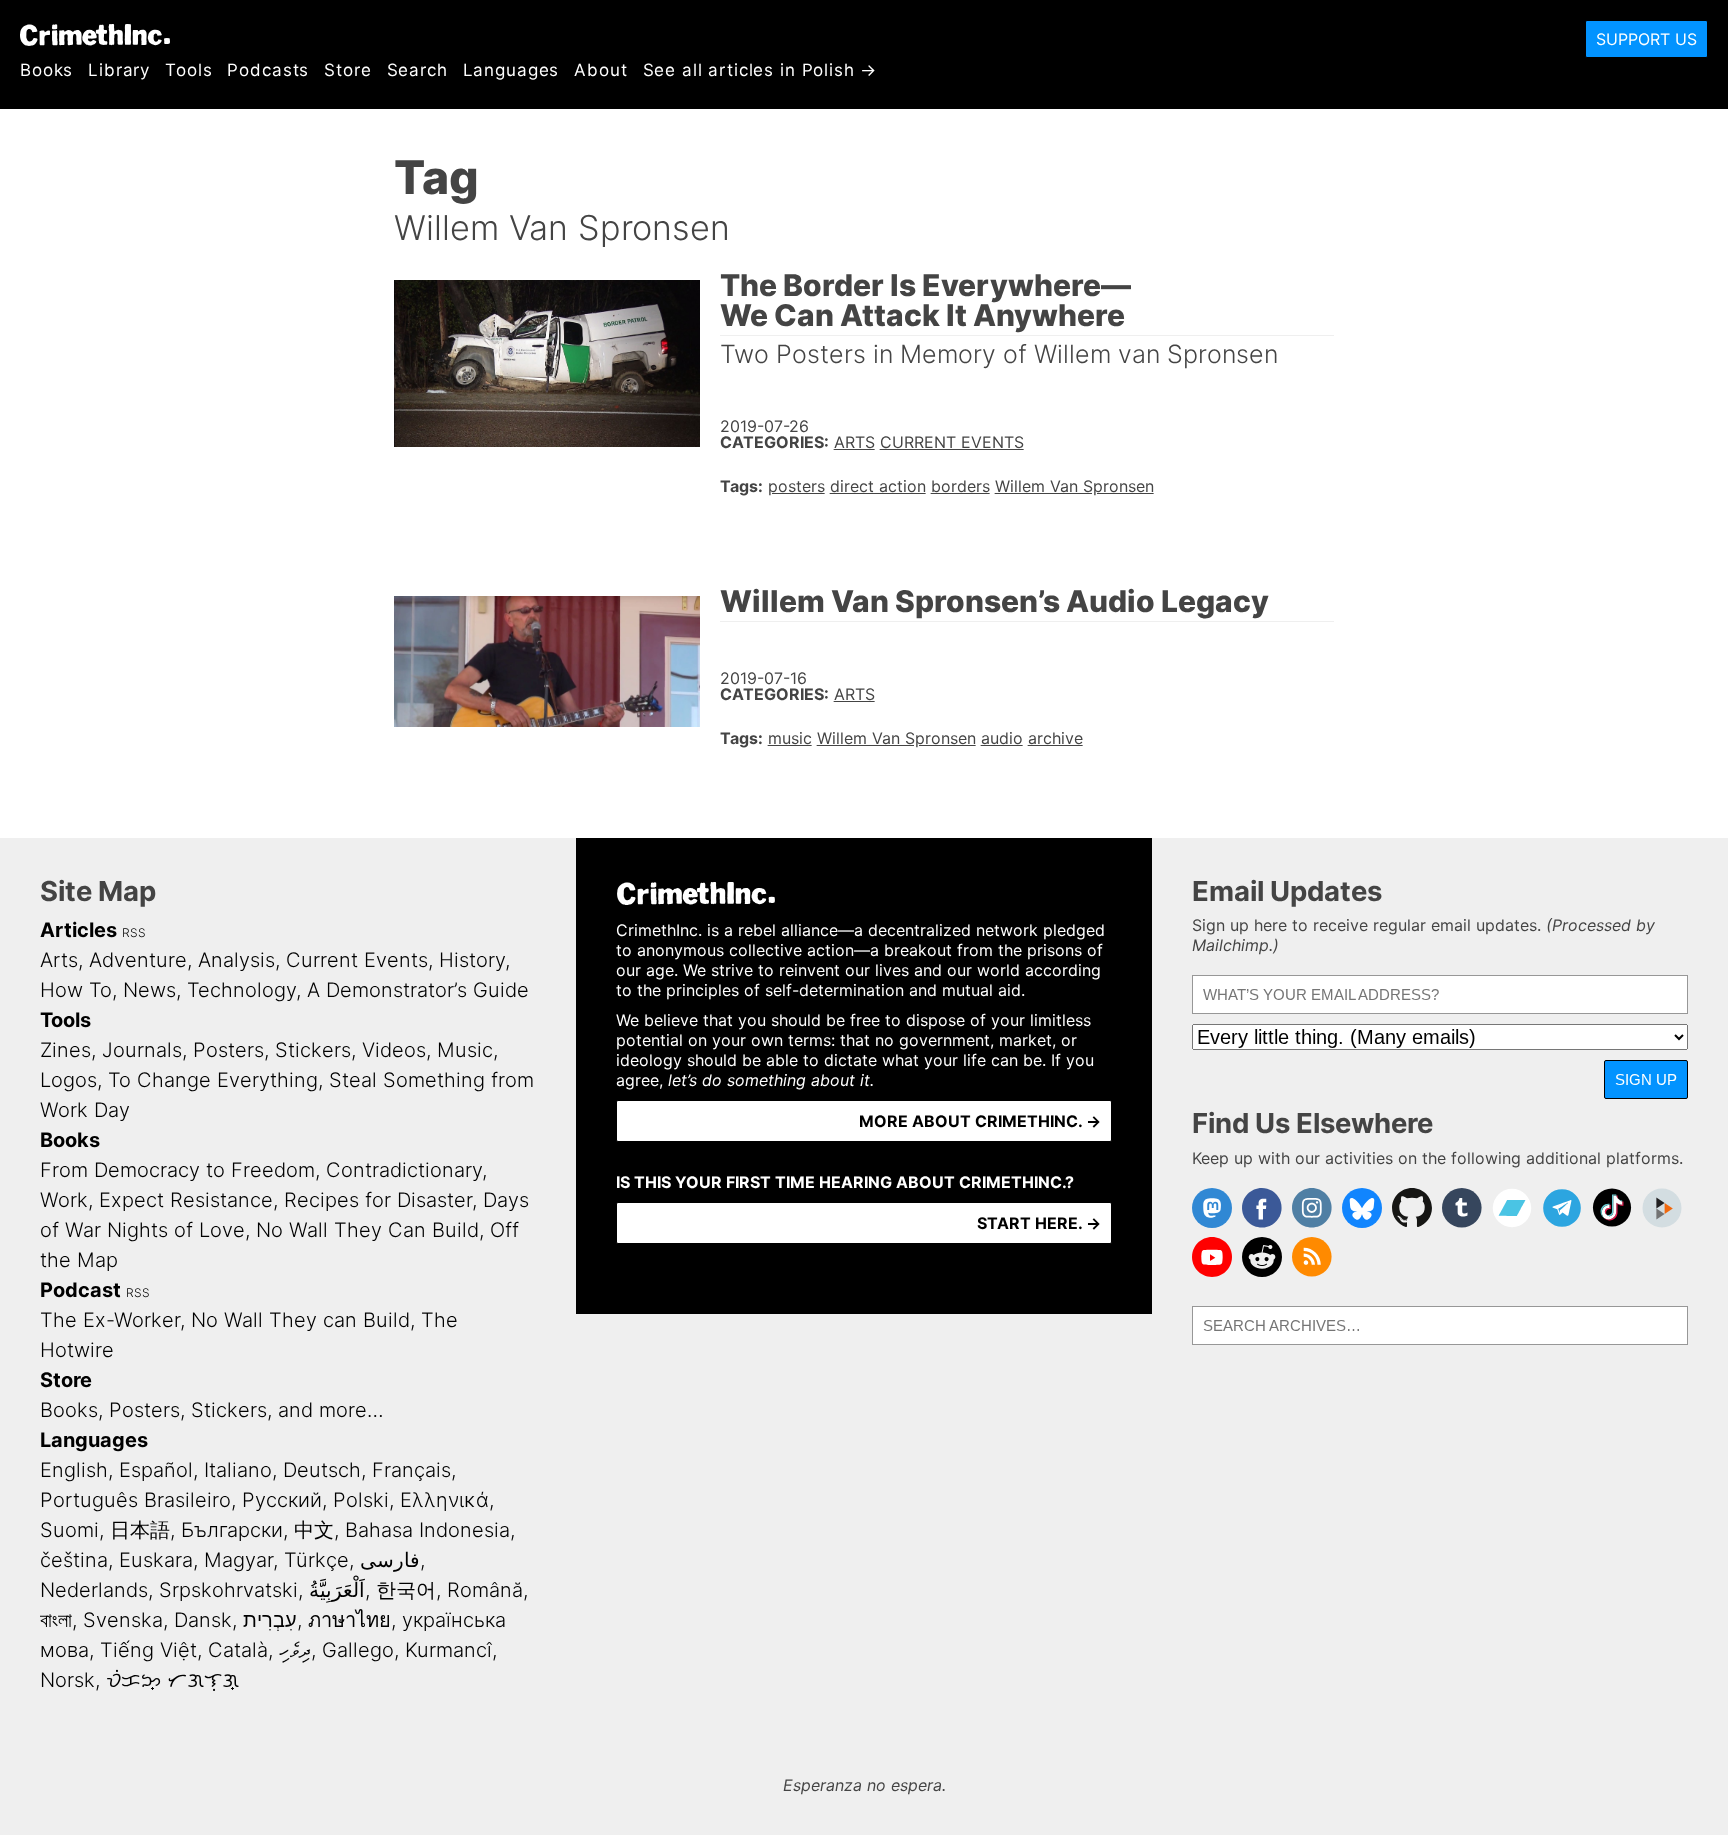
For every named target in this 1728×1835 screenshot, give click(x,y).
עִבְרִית (270, 1620)
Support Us (1646, 39)
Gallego (358, 1650)
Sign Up (1646, 1079)
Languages (511, 70)
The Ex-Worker (110, 1320)
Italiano (238, 1470)
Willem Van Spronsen (1074, 486)
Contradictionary (404, 1170)
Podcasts (268, 70)
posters (796, 486)
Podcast (80, 1290)
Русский (282, 1500)
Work (64, 1200)
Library (119, 70)
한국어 (406, 1590)
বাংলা (56, 1620)
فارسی (390, 1560)
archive (1055, 738)
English (74, 1470)
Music (465, 1050)
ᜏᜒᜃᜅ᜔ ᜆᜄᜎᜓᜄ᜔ (172, 1680)
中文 (314, 1530)
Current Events (952, 442)
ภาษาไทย (349, 1620)
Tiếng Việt (148, 1650)
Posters (228, 1050)
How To (76, 990)
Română (485, 1590)
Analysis (236, 960)
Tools (188, 70)
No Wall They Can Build (367, 1230)
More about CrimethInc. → (980, 1121)
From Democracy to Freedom (177, 1170)
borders (960, 486)
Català (238, 1650)
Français (411, 1470)
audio (1002, 738)
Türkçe (316, 1560)
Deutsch (322, 1470)
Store (347, 70)
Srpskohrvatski (228, 1590)
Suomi (69, 1530)
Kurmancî (448, 1650)
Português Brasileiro (135, 1500)
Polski (361, 1500)
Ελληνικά (444, 1500)
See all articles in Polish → (760, 70)
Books (46, 70)
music (790, 738)
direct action (878, 486)
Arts (854, 442)
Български (232, 1530)
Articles (78, 930)
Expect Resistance (186, 1200)
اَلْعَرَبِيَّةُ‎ (337, 1590)
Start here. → (1039, 1223)
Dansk (203, 1620)
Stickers (313, 1050)
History (472, 960)
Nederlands (94, 1590)
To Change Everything (213, 1080)
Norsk (67, 1680)
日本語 (140, 1530)
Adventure (138, 960)
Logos (68, 1080)
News (149, 990)
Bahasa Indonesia (427, 1530)
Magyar (238, 1560)
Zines (65, 1050)
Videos (394, 1050)
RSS (134, 932)
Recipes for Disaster (378, 1200)
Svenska (123, 1620)
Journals (142, 1050)
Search (417, 70)
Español (156, 1470)
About (600, 70)
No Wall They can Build (300, 1320)
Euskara (156, 1560)
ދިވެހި (295, 1650)
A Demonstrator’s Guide (418, 990)
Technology (241, 990)
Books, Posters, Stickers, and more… (212, 1410)
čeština (74, 1560)
